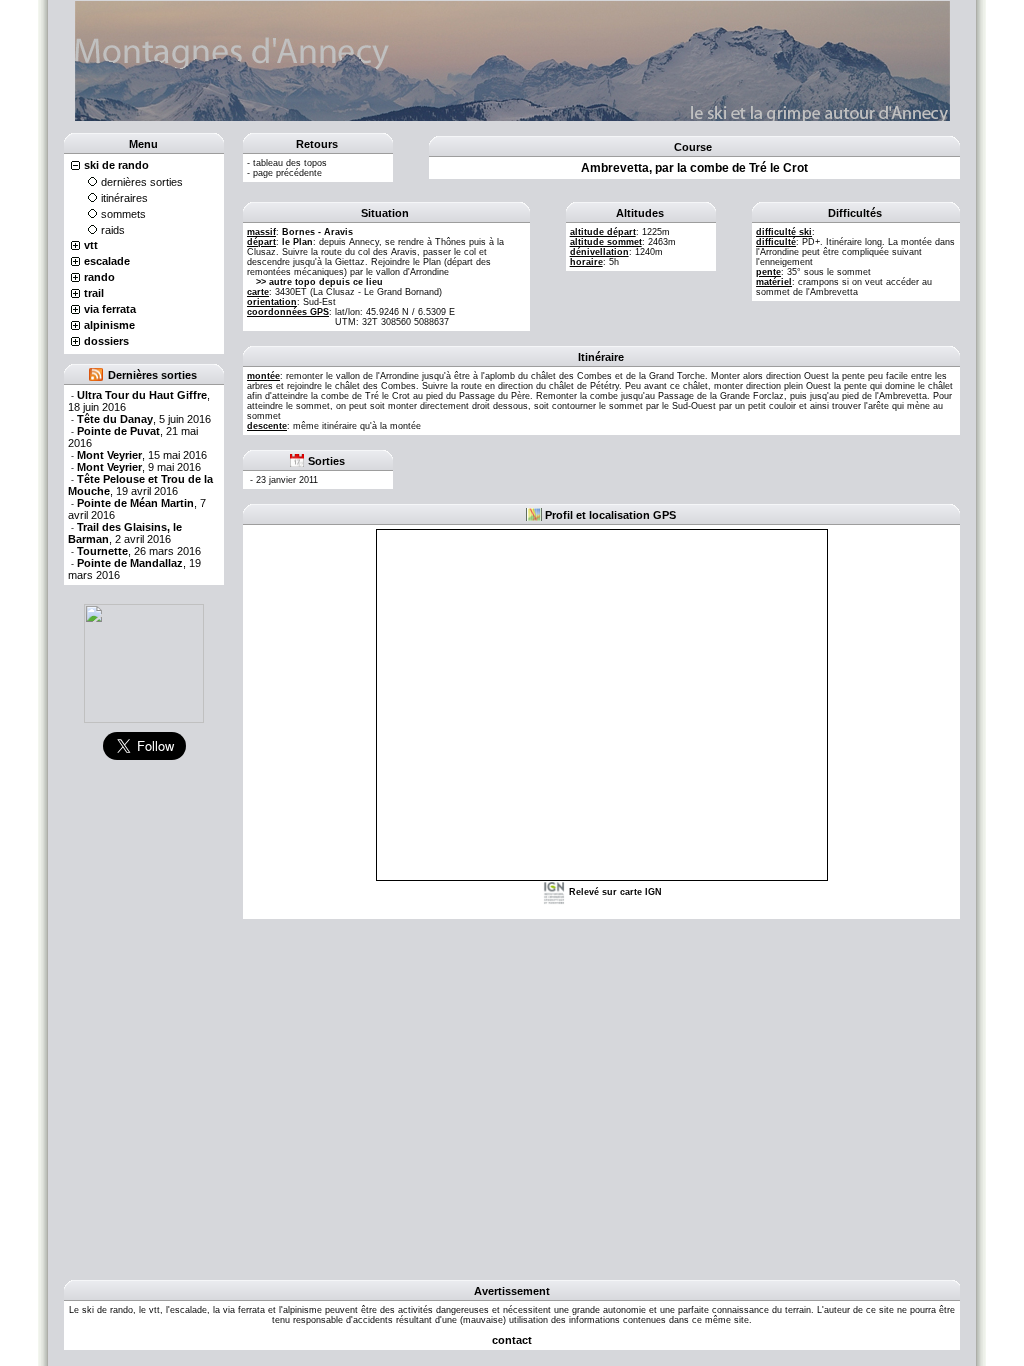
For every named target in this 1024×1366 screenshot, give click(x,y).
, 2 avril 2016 (125, 533)
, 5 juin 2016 (144, 419)
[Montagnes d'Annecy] (144, 663)
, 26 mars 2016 (139, 551)
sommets (123, 214)
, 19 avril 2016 (140, 485)
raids (113, 230)
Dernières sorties (152, 375)
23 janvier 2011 (287, 480)
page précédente (287, 173)
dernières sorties (142, 182)
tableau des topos (290, 163)
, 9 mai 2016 (139, 467)
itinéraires (124, 198)
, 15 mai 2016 (142, 455)
